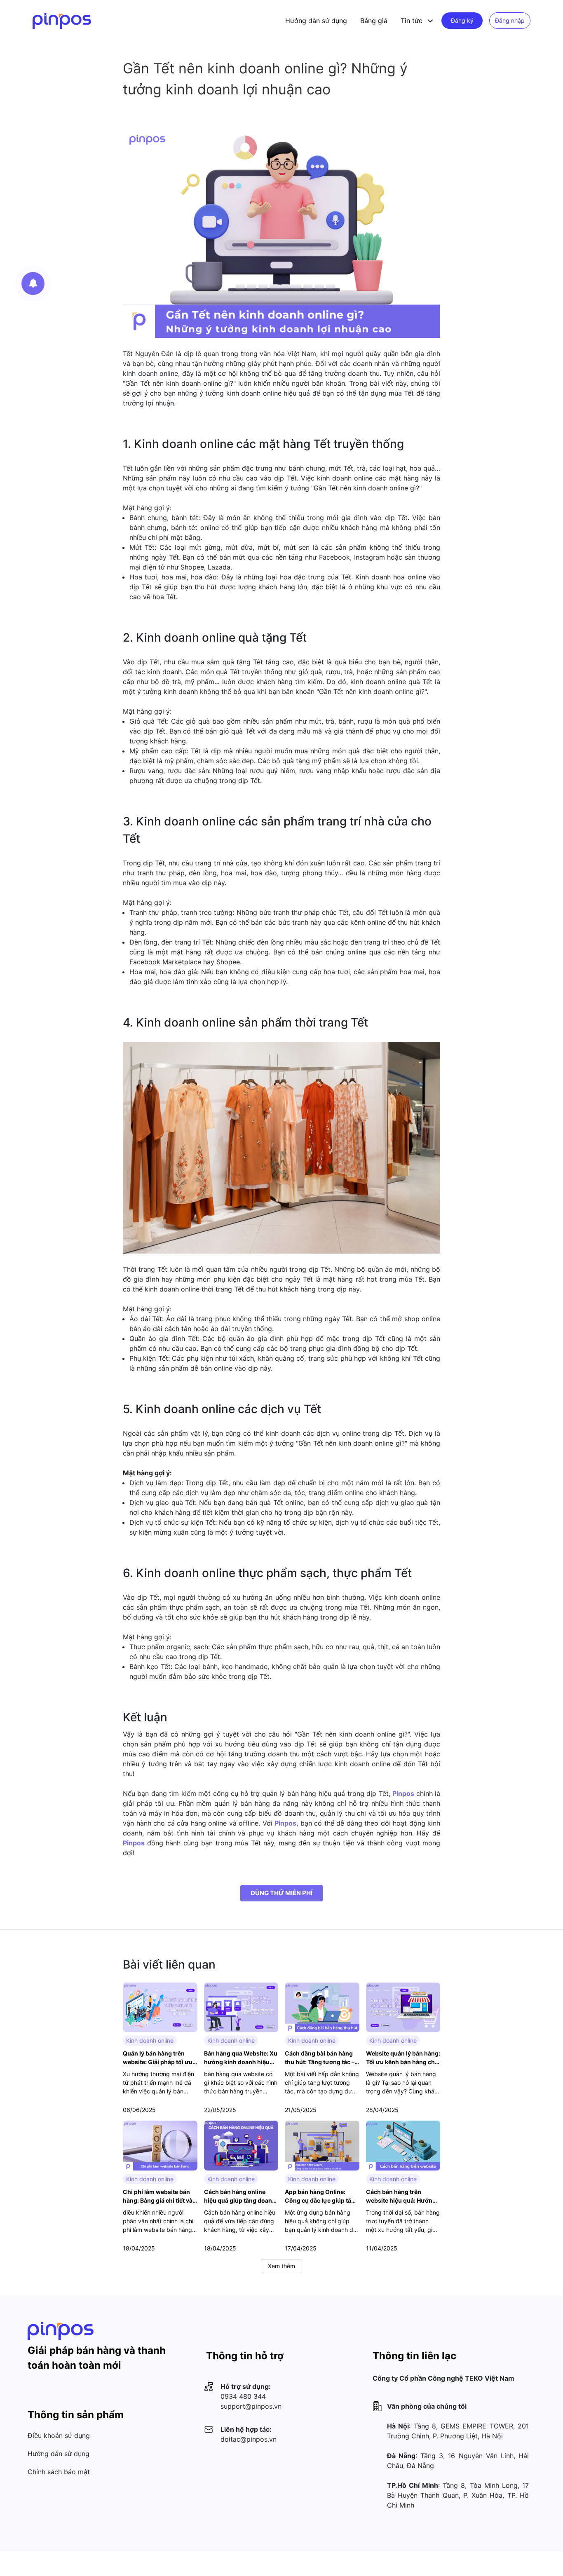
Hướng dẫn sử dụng (316, 21)
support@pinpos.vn (251, 2406)
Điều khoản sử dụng (59, 2435)
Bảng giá (374, 21)
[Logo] (62, 21)
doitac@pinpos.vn (249, 2439)
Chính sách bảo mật (59, 2472)
